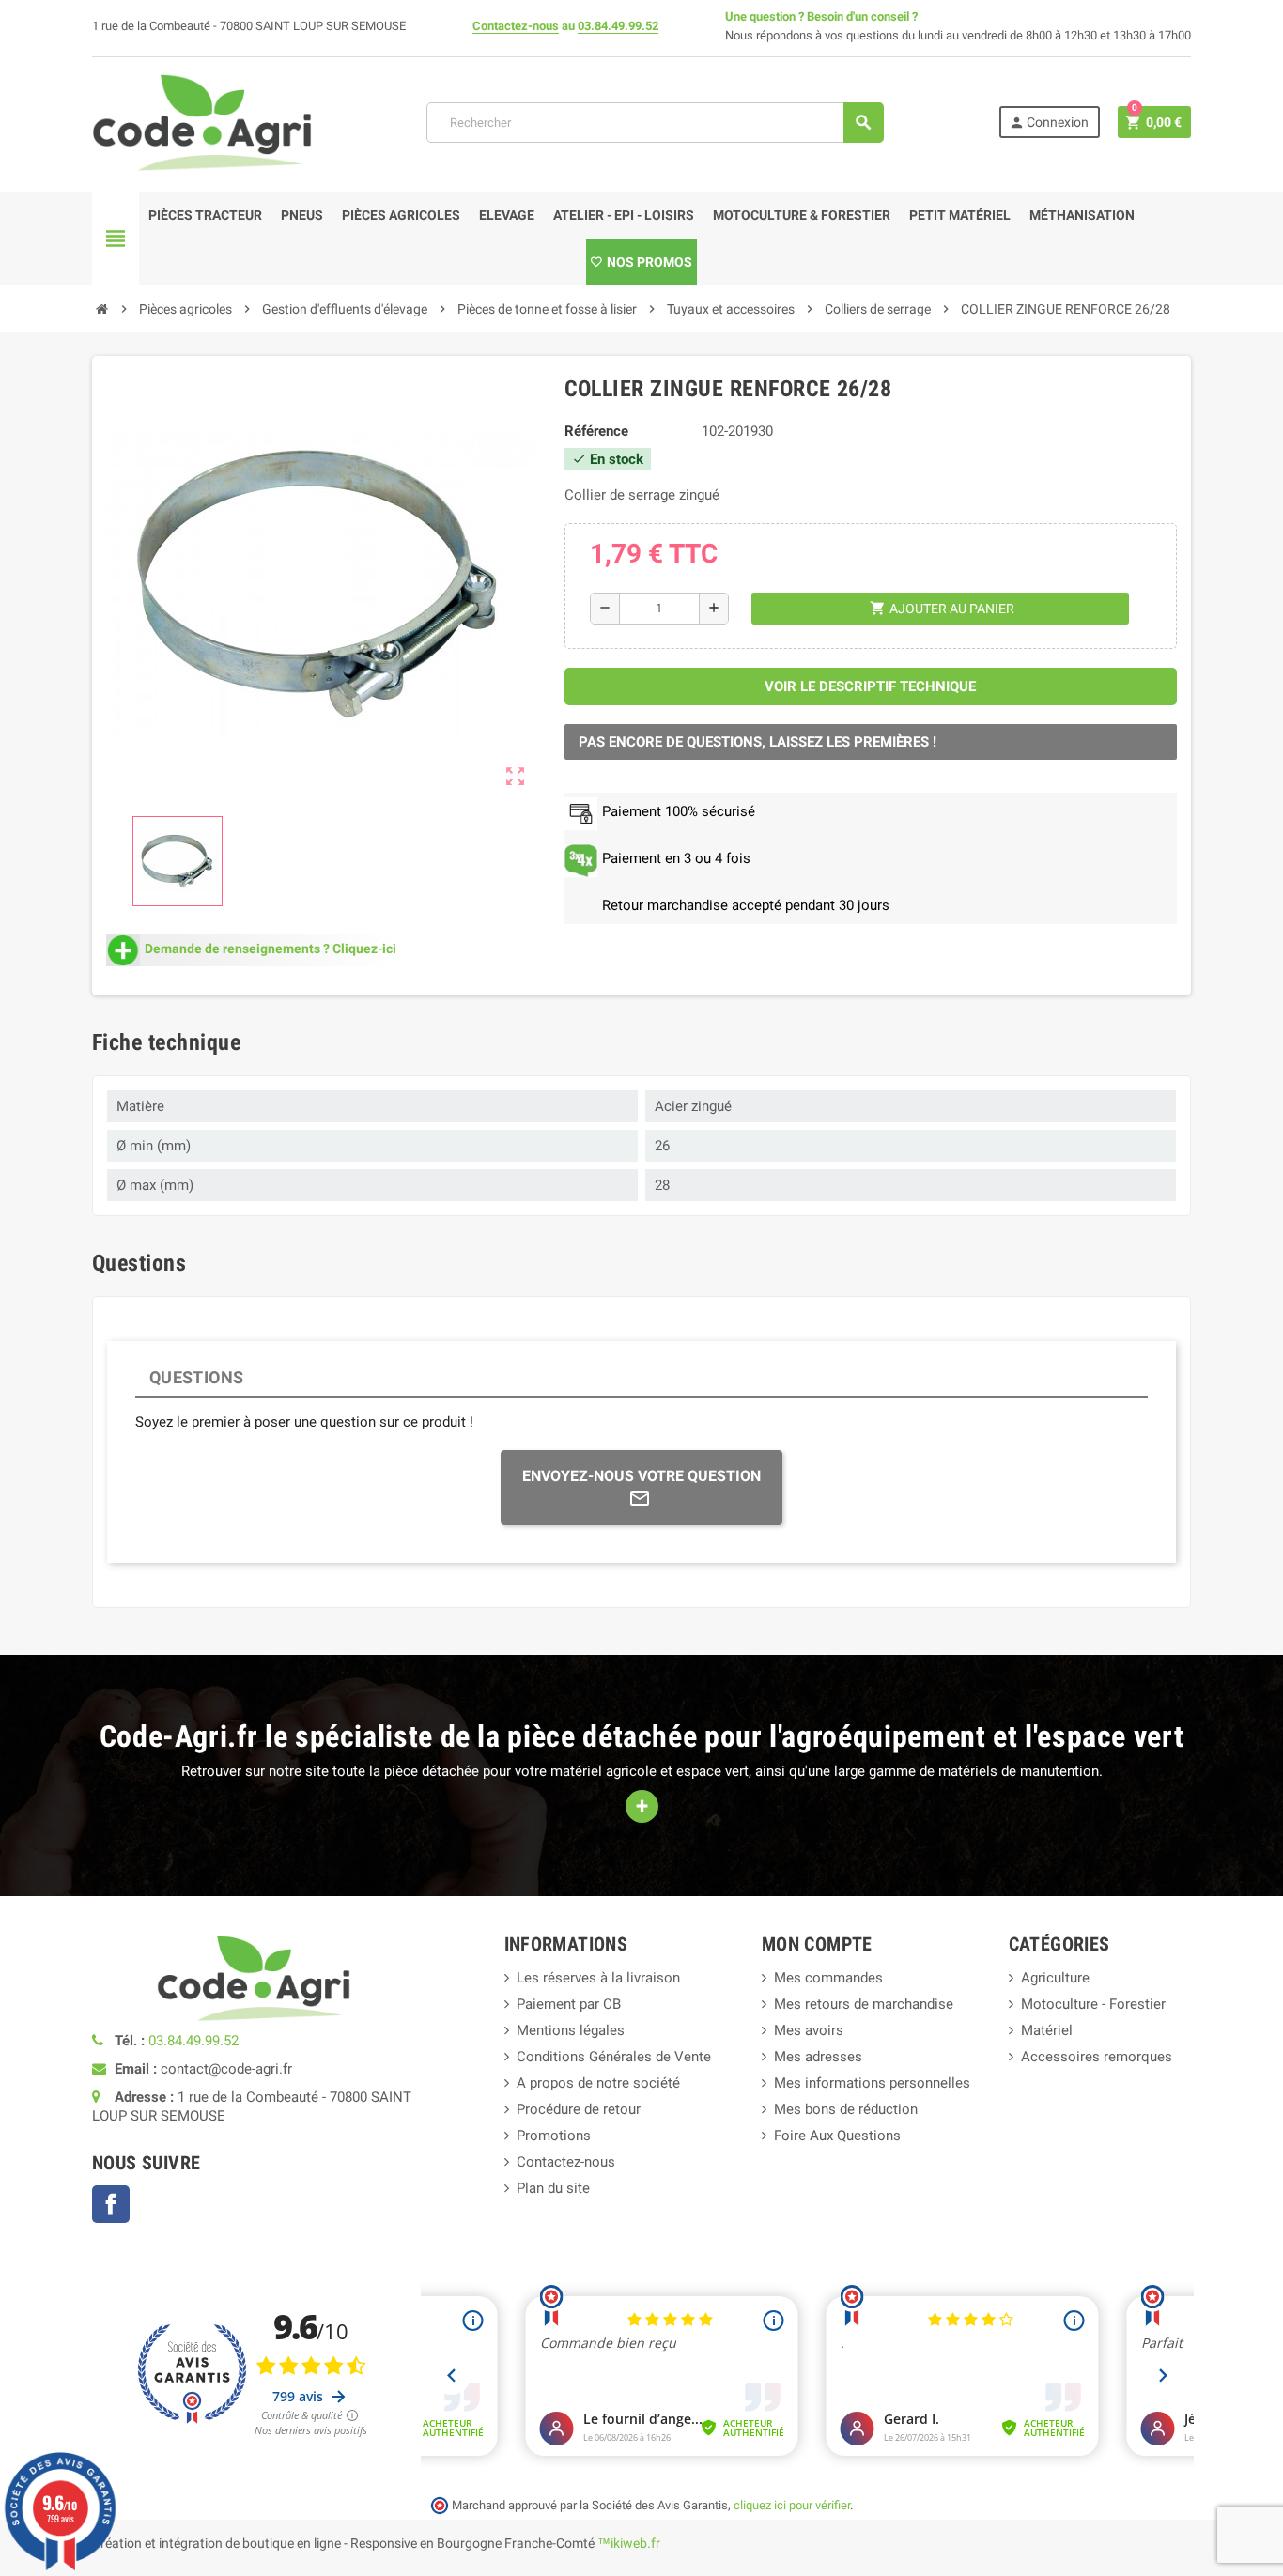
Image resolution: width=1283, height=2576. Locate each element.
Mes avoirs (809, 2030)
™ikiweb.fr (629, 2543)
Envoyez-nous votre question (641, 1476)
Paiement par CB (569, 2004)
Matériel (1047, 2030)
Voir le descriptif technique (870, 686)
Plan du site (553, 2188)
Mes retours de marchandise (864, 2004)
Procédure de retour (579, 2109)
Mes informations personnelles (872, 2083)
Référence (596, 431)
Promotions (554, 2136)
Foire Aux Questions (837, 2136)
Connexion (1049, 123)
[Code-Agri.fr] (202, 121)
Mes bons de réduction (846, 2109)
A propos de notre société (598, 2083)
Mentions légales (571, 2030)
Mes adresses (818, 2057)
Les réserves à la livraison (598, 1978)
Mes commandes (828, 1978)
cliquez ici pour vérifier (792, 2505)
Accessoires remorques (1097, 2057)
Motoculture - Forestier (1093, 2004)
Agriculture (1055, 1978)
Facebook (111, 2204)
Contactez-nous (516, 26)
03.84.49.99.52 (618, 26)
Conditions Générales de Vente (614, 2057)
